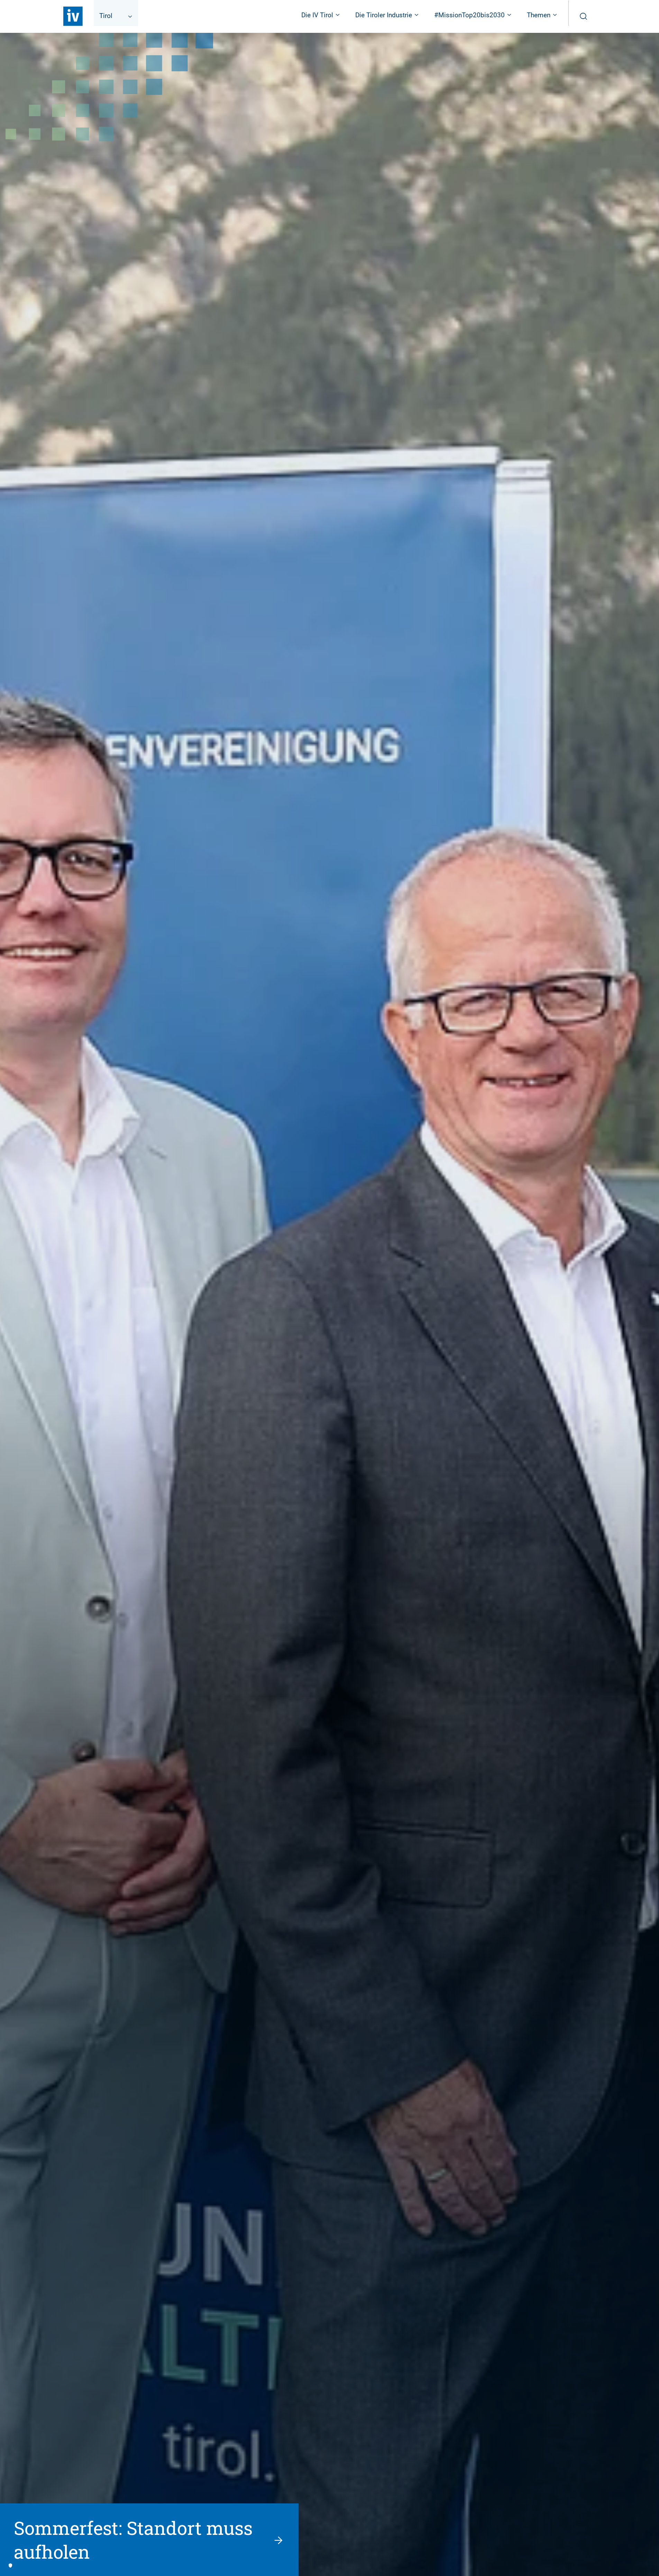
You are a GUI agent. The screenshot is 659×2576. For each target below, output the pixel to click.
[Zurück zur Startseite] (73, 16)
